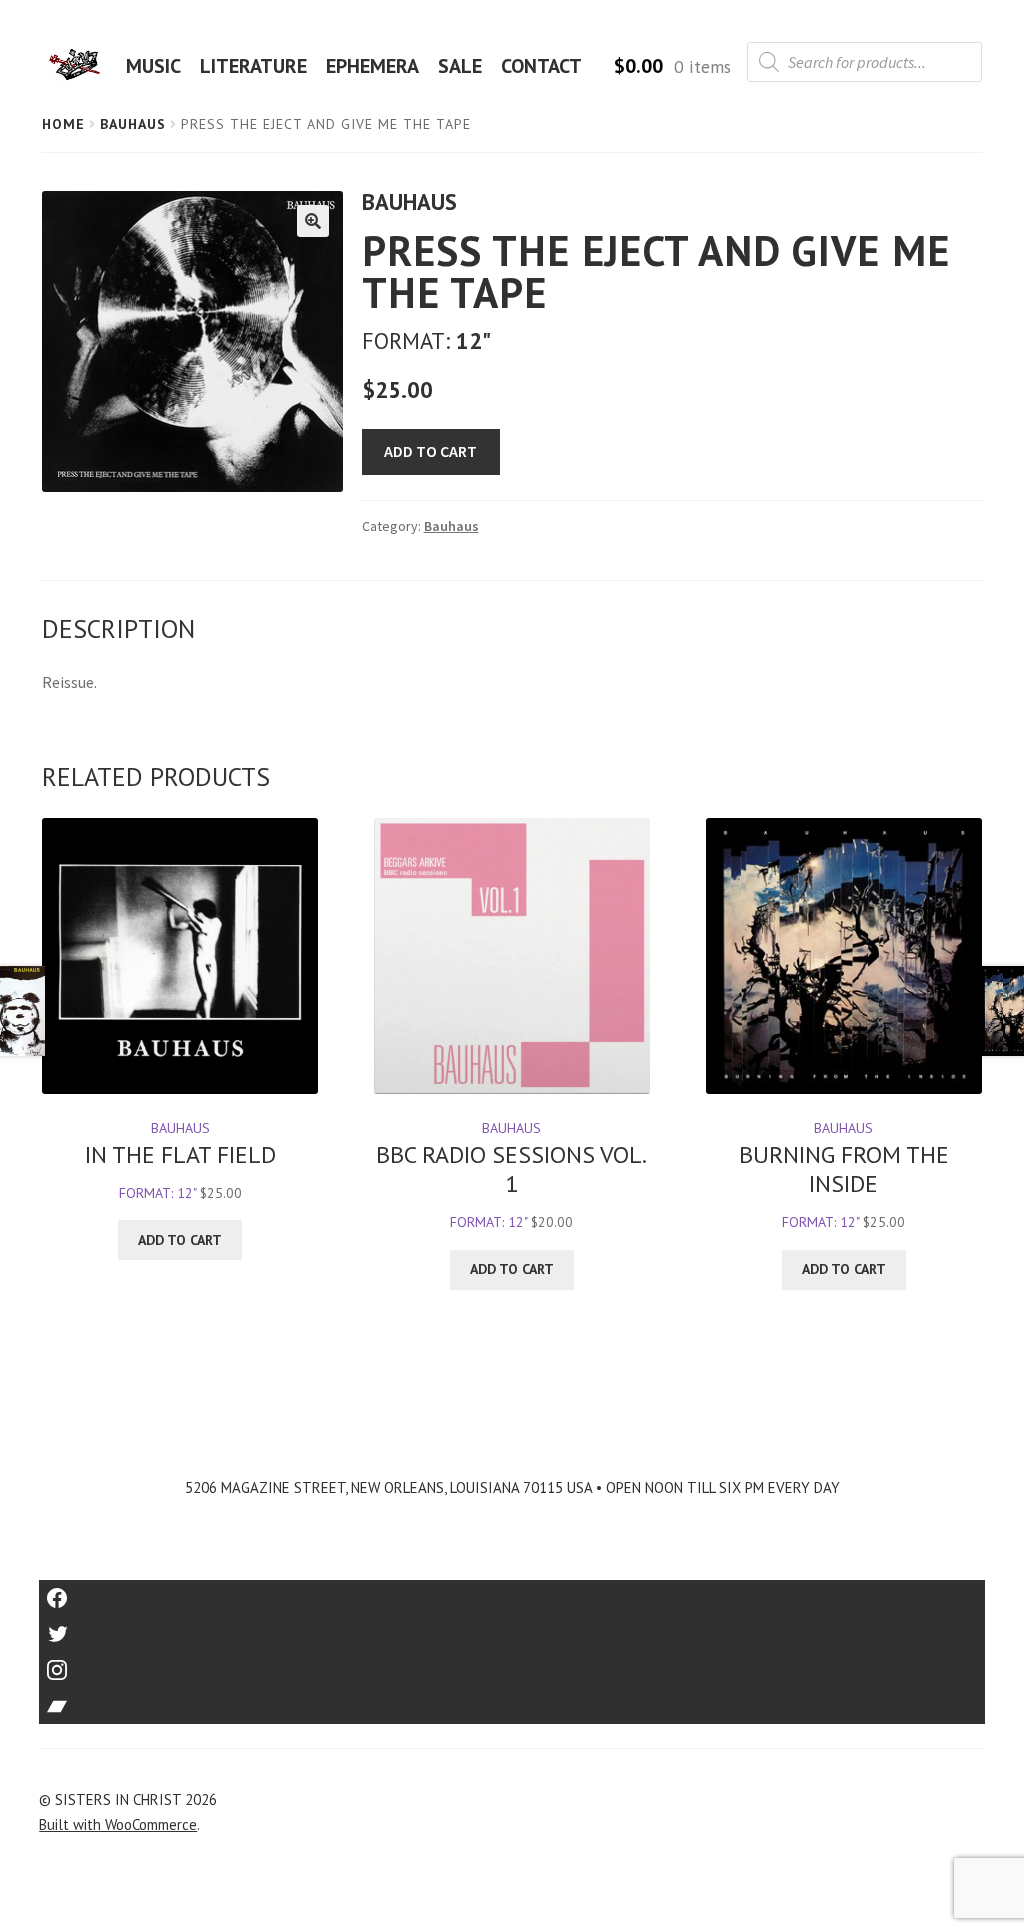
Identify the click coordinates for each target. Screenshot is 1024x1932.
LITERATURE (253, 66)
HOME (81, 66)
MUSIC (153, 66)
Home (63, 124)
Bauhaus (133, 124)
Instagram (512, 1663)
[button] (313, 221)
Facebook (512, 1591)
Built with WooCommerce (118, 1824)
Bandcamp (512, 1699)
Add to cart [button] (180, 1240)
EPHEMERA (372, 66)
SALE (460, 66)
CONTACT (541, 66)
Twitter (512, 1627)
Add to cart (430, 451)
